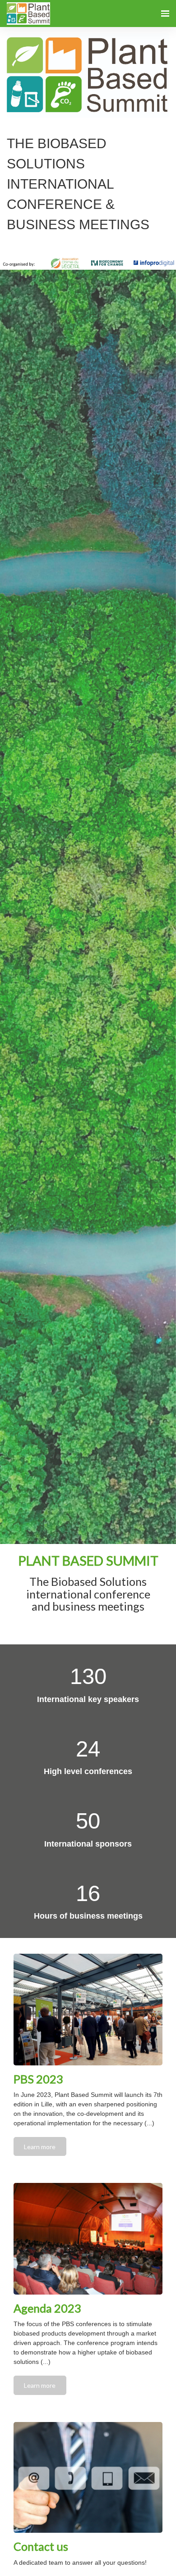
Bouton (88, 1629)
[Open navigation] (165, 14)
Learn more (40, 2147)
